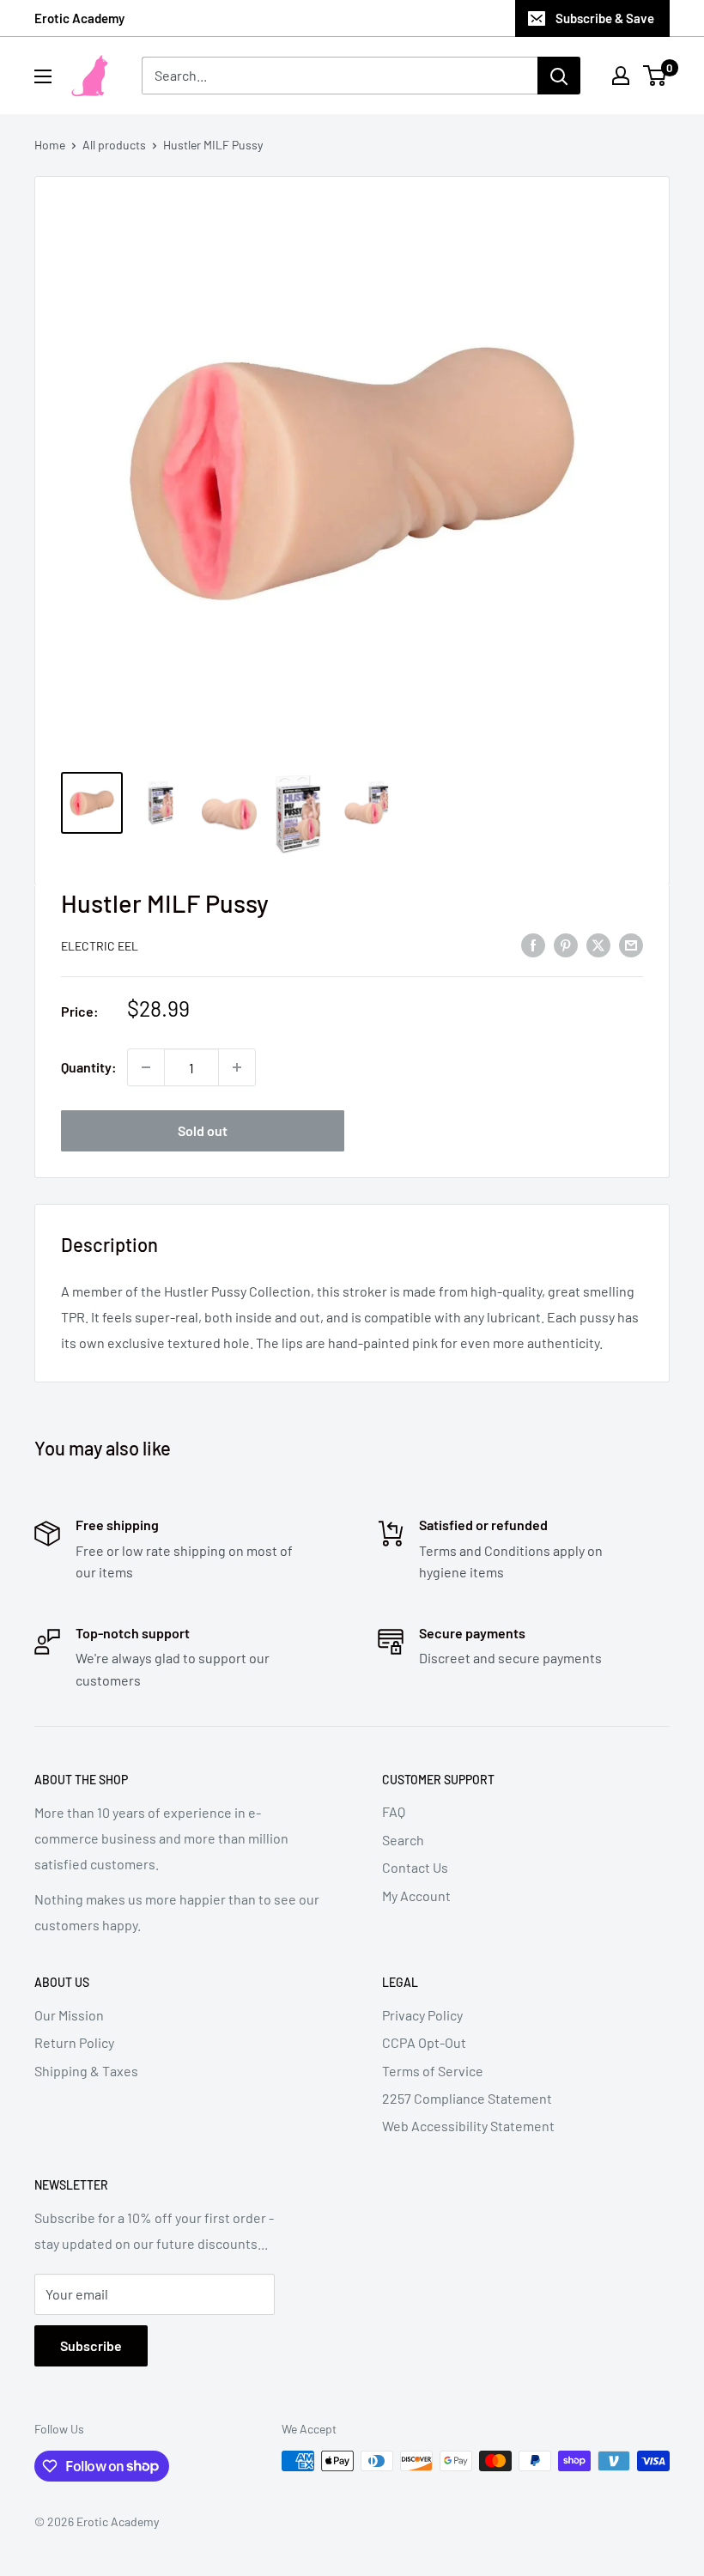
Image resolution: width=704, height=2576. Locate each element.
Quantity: (89, 1067)
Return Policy (74, 2042)
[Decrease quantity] (146, 1067)
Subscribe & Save (605, 18)
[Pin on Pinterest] (566, 944)
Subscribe (91, 2345)
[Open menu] (43, 76)
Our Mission (69, 2015)
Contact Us (415, 1867)
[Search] (559, 76)
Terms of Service (433, 2071)
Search (403, 1840)
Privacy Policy (422, 2015)
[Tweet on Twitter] (598, 944)
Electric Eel (100, 946)
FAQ (394, 1811)
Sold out (203, 1130)
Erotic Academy (79, 18)
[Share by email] (631, 944)
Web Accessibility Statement (468, 2126)
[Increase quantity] (237, 1067)
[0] (655, 76)
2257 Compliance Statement (467, 2098)
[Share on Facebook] (533, 944)
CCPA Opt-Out (424, 2042)
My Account (416, 1896)
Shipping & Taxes (86, 2071)
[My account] (621, 76)
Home (50, 145)
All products (114, 145)
